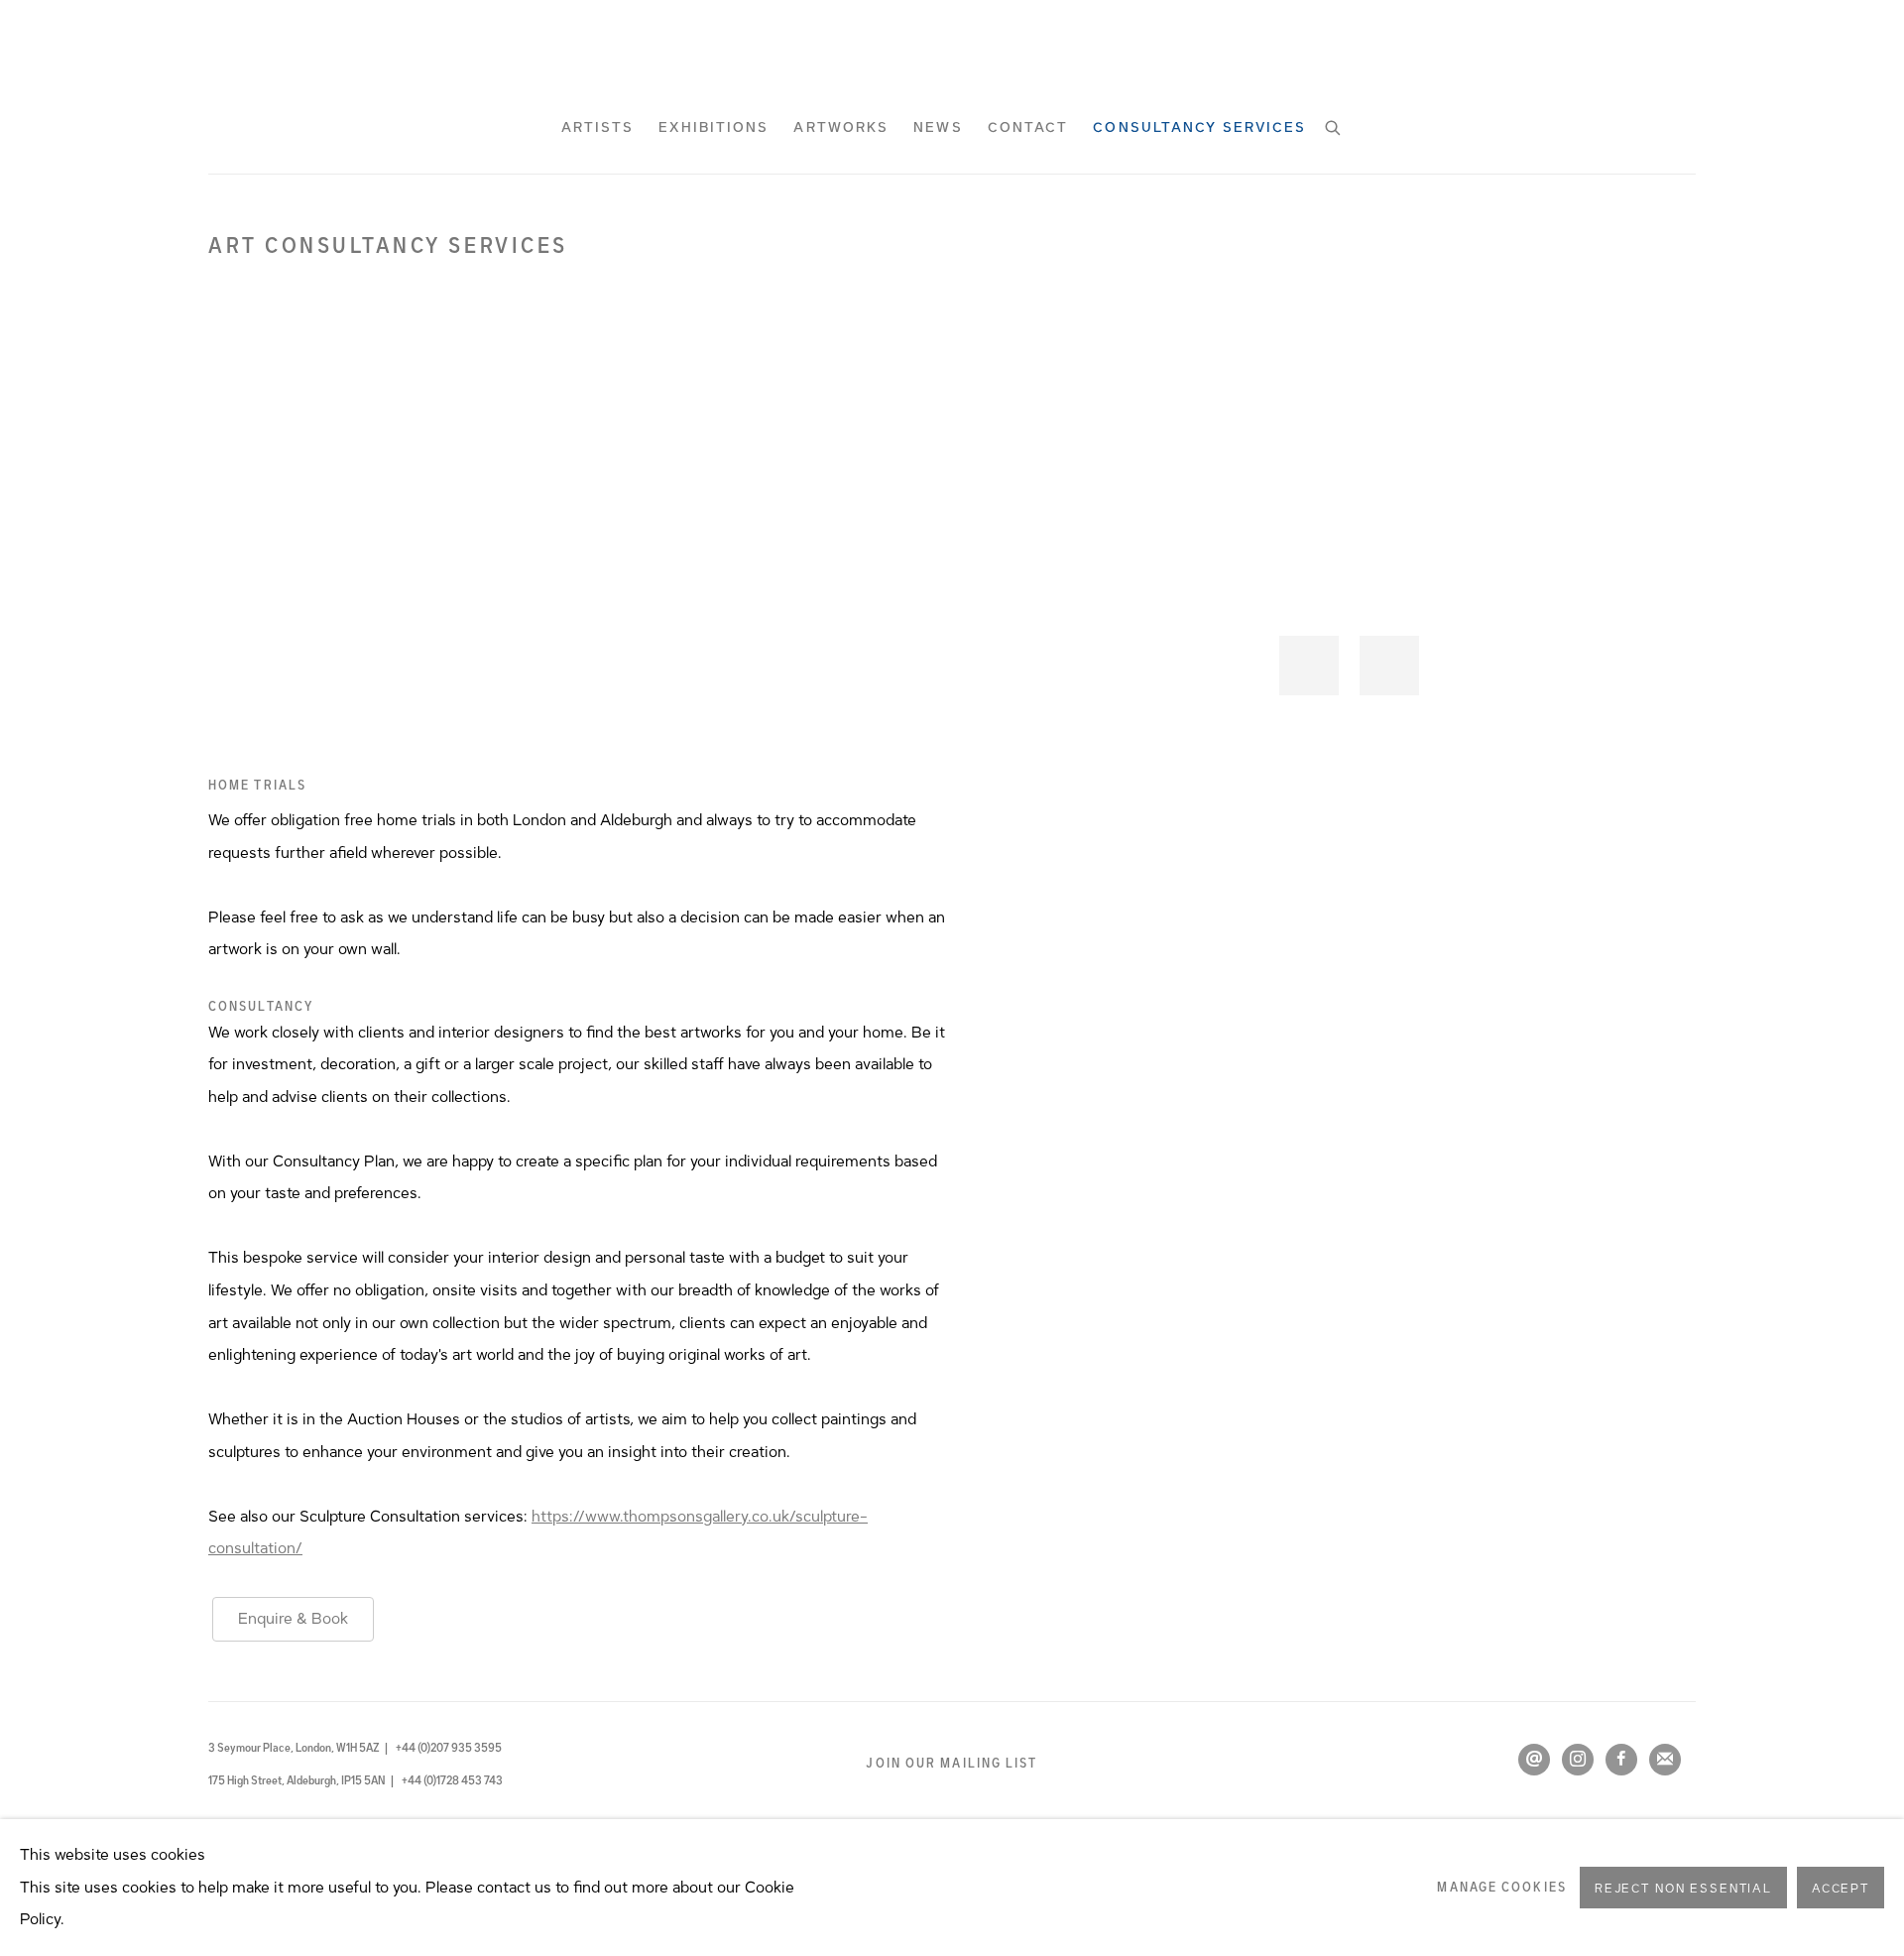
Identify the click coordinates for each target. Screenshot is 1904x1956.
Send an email (1534, 1760)
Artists (598, 128)
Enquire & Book (293, 1619)
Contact (1028, 128)
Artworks (841, 128)
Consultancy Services (1199, 128)
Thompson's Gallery (952, 55)
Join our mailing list (952, 1764)
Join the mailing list (1665, 1760)
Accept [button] (1841, 1889)
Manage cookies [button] (1501, 1888)
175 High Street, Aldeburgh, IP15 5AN (298, 1780)
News (938, 128)
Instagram (1578, 1760)
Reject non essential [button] (1683, 1889)
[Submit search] (1334, 125)
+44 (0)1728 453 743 (452, 1780)
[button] (1309, 666)
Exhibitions (714, 128)
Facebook (1621, 1760)
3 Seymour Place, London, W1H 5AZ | (298, 1748)
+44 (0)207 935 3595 (449, 1748)
